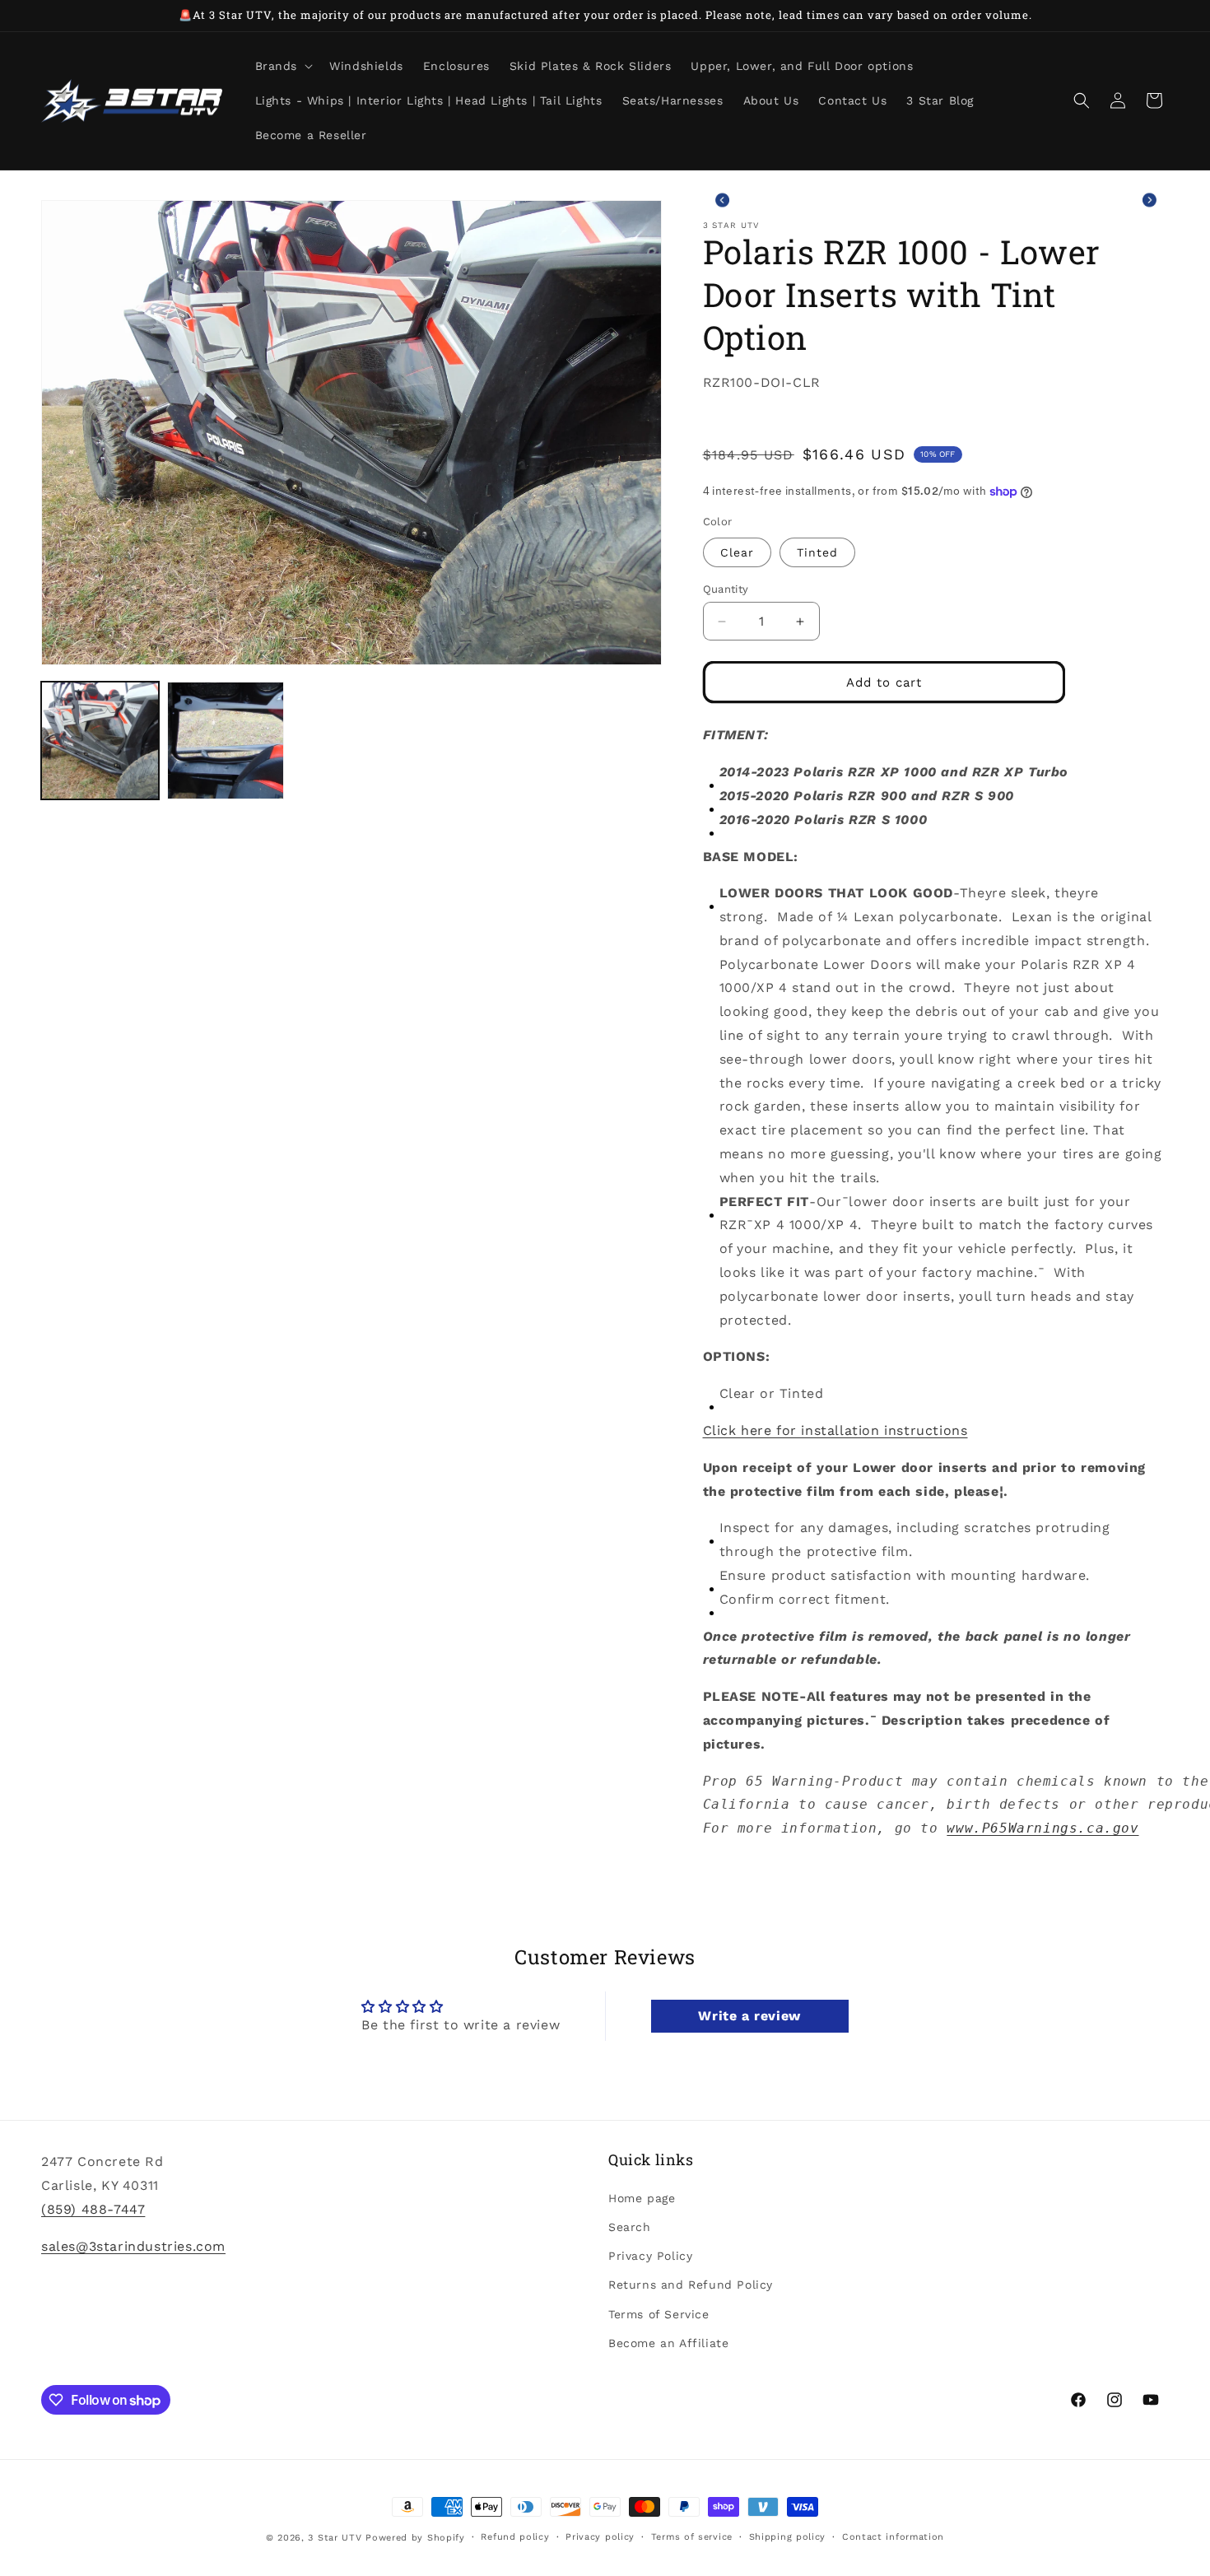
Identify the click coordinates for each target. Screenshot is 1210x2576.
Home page (642, 2197)
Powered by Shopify (415, 2538)
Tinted (817, 552)
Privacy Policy (650, 2256)
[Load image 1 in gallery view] (100, 741)
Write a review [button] (749, 2016)
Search (630, 2226)
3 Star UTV (335, 2538)
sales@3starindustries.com (133, 2245)
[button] (283, 66)
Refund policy (515, 2537)
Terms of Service (659, 2313)
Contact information (893, 2537)
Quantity (726, 589)
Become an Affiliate (668, 2342)
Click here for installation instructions (835, 1430)
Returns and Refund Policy (691, 2285)
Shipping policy (788, 2537)
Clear (737, 552)
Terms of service (692, 2537)
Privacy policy (600, 2537)
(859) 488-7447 (93, 2208)
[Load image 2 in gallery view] (226, 741)
